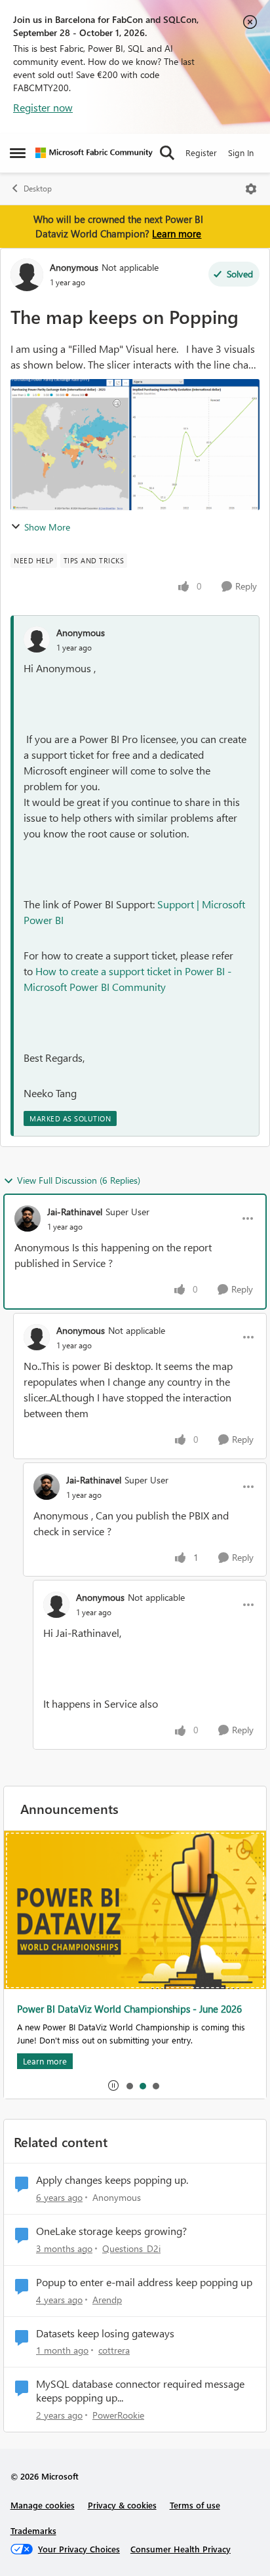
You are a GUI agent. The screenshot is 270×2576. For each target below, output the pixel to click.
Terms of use (195, 2505)
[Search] (167, 153)
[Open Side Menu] (18, 153)
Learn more (177, 233)
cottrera (114, 2350)
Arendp (107, 2300)
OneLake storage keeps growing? (111, 2231)
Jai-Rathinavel (75, 1212)
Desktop (38, 189)
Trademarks (33, 2530)
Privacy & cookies (122, 2505)
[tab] (129, 2085)
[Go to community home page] (94, 153)
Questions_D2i (131, 2248)
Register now (43, 107)
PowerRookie (118, 2415)
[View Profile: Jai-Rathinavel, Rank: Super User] (28, 1218)
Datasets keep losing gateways (105, 2333)
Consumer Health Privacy (181, 2549)
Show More (47, 527)
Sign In (241, 152)
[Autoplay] (113, 2085)
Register (201, 152)
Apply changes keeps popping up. (112, 2180)
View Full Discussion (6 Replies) (79, 1180)
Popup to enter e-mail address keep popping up (144, 2282)
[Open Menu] (251, 189)
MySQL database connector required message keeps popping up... (140, 2391)
